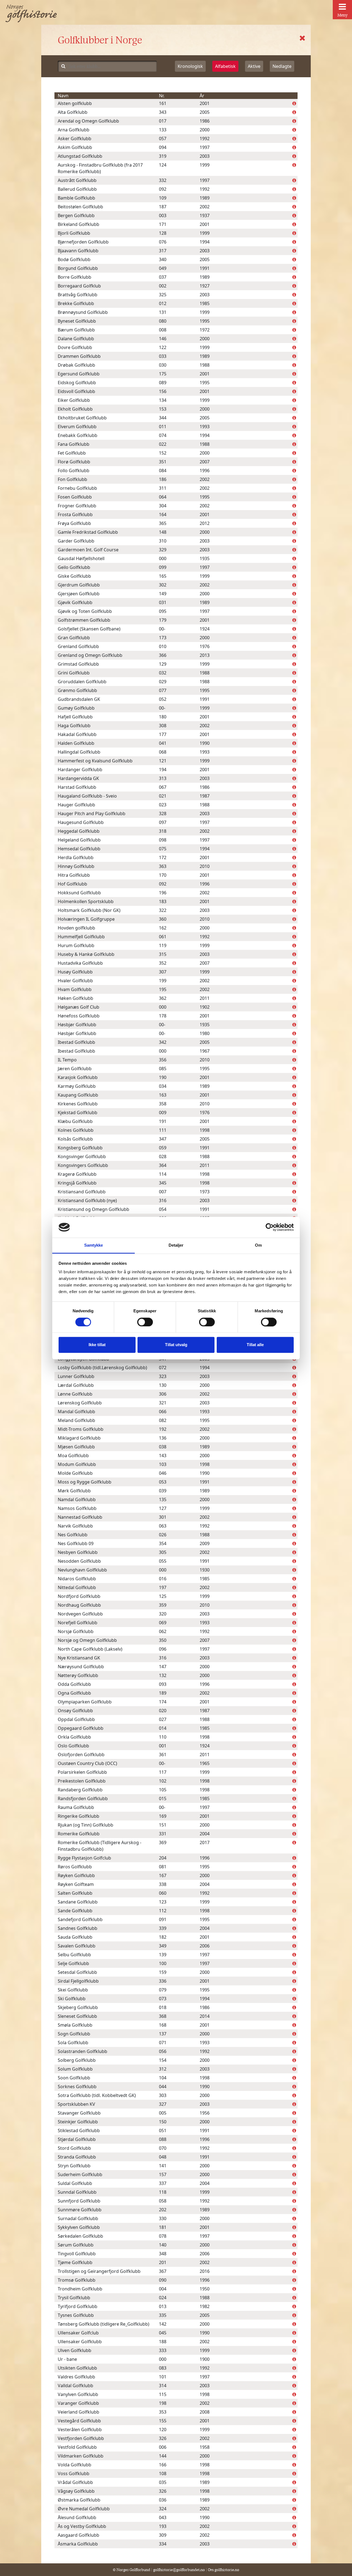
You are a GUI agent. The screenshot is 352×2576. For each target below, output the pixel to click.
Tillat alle (255, 1345)
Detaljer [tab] (176, 1245)
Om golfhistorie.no (224, 2570)
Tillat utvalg (176, 1345)
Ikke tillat (97, 1345)
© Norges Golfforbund (131, 2570)
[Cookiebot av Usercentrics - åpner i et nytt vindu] (270, 1227)
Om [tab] (258, 1245)
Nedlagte (282, 66)
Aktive (254, 66)
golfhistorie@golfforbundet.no (179, 2570)
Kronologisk (190, 66)
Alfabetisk (225, 66)
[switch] (145, 1322)
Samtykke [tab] (94, 1245)
